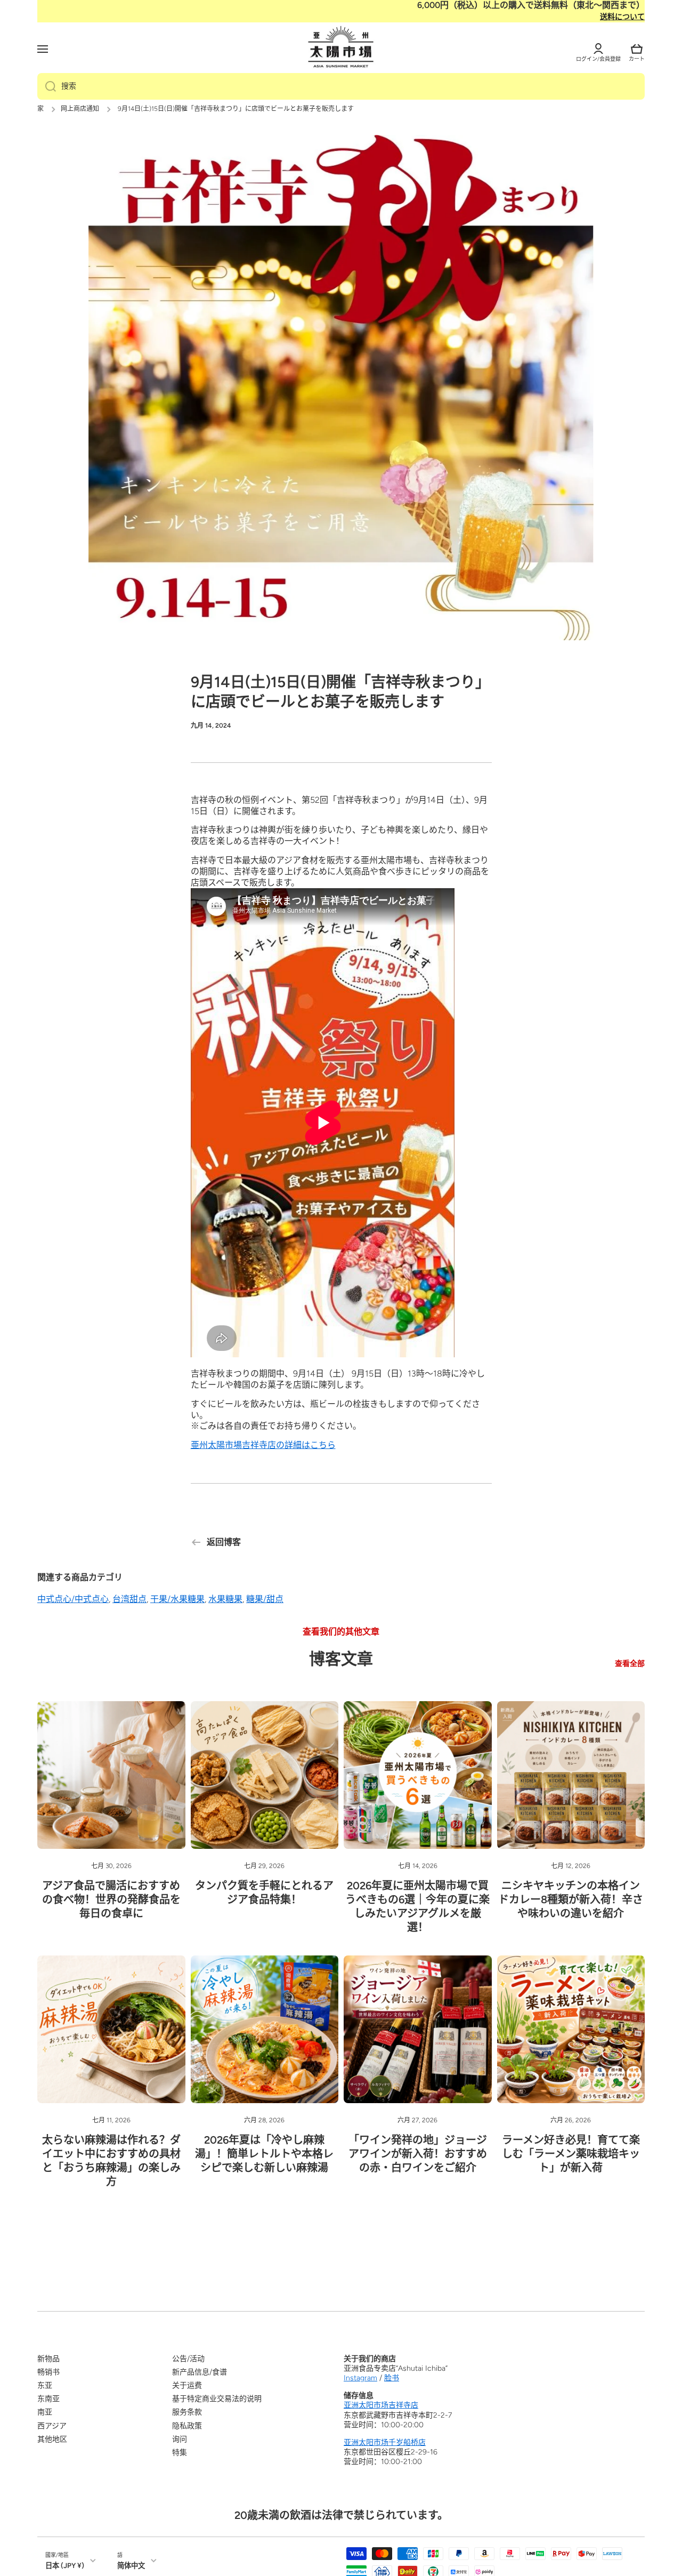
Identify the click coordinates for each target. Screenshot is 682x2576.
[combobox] (341, 86)
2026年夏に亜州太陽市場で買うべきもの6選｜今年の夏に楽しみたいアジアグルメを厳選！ (417, 1906)
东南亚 (48, 2399)
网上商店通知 (80, 109)
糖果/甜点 (265, 1599)
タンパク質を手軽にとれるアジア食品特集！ (264, 1893)
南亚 (45, 2412)
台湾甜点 (129, 1599)
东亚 (45, 2385)
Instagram (360, 2378)
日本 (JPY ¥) (65, 2565)
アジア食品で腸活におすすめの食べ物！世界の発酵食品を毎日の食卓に (111, 1899)
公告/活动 (188, 2359)
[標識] (341, 47)
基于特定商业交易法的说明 (217, 2399)
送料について (622, 17)
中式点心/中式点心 (73, 1599)
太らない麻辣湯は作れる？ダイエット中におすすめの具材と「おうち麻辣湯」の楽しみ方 (111, 2161)
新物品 (48, 2359)
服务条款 (187, 2412)
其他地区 (52, 2439)
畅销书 (48, 2372)
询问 (180, 2439)
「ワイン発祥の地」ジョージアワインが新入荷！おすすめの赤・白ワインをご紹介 (418, 2154)
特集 (180, 2453)
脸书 (392, 2378)
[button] (637, 49)
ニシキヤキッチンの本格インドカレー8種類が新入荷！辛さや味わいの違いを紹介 (571, 1899)
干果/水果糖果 (177, 1599)
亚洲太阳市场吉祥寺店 (381, 2405)
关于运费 (187, 2385)
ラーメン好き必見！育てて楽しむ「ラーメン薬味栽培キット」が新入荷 (571, 2154)
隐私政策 (187, 2426)
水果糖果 (225, 1599)
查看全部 (630, 1664)
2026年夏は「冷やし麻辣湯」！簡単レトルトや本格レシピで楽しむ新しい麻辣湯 (264, 2154)
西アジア (52, 2426)
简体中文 (131, 2565)
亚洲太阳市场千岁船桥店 (385, 2442)
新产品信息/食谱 (200, 2372)
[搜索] (47, 86)
